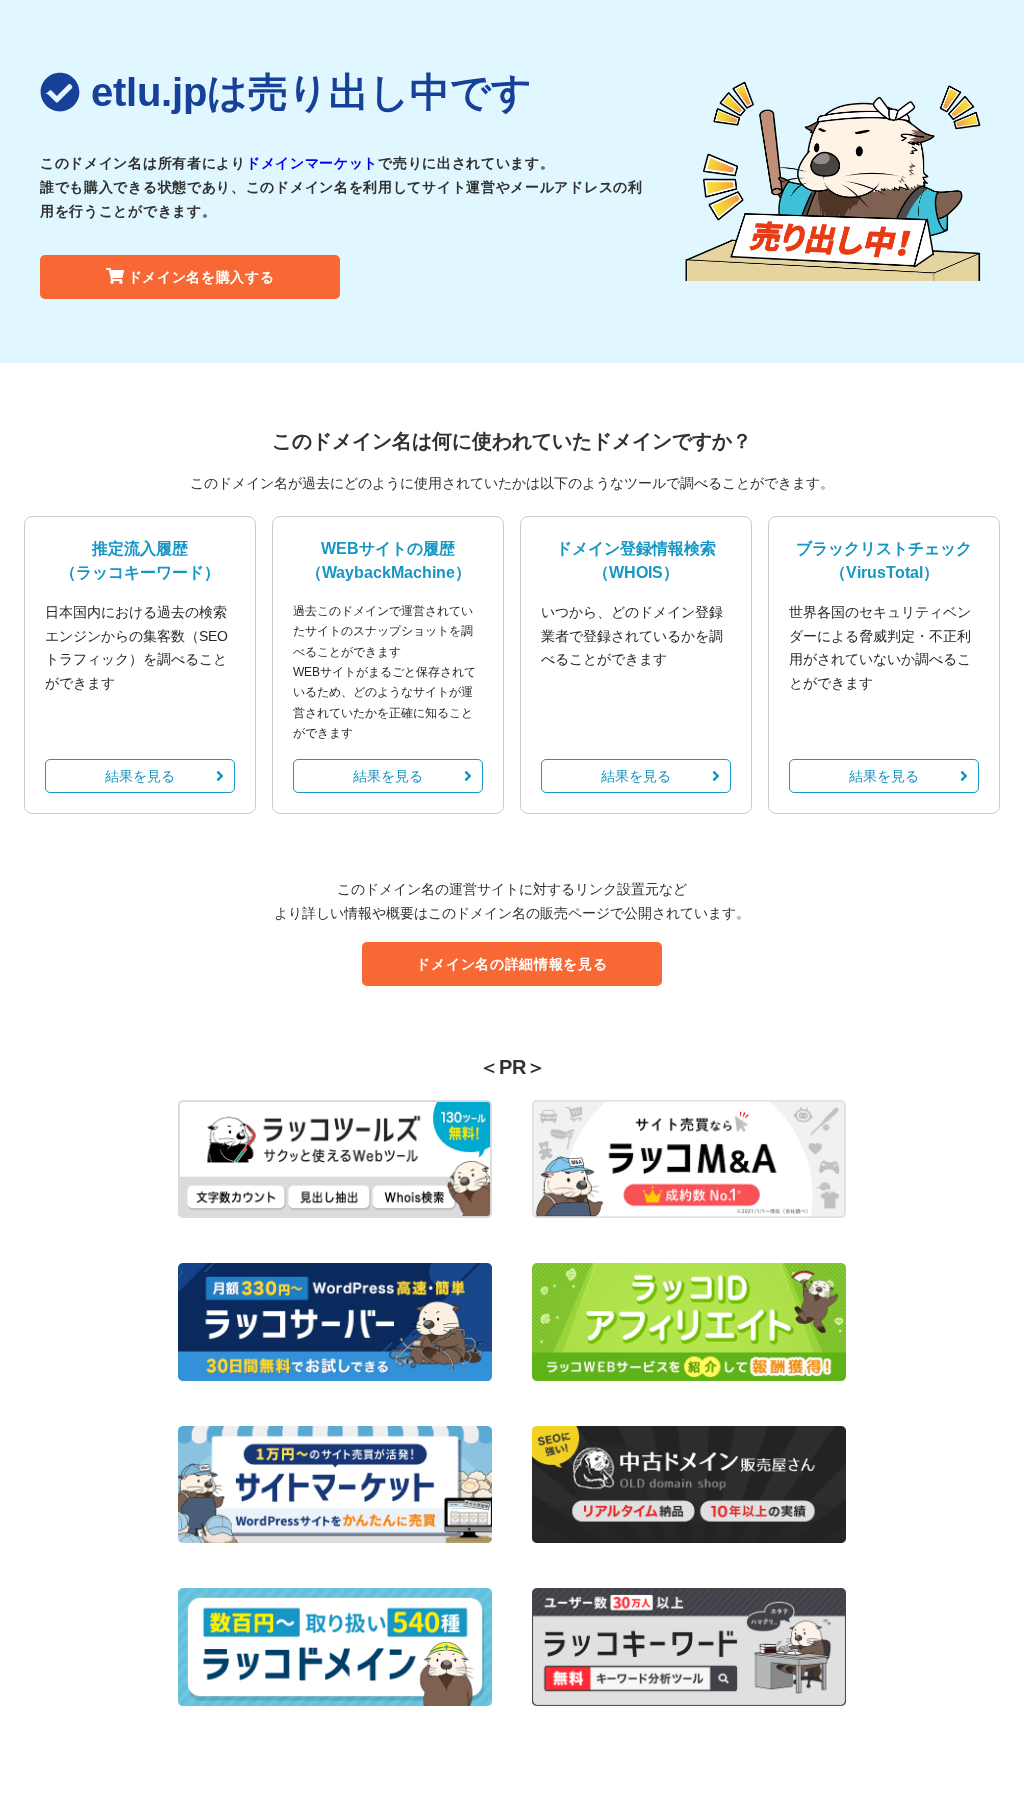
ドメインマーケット (312, 163)
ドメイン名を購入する (201, 277)
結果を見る (140, 776)
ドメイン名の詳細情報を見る (511, 964)
